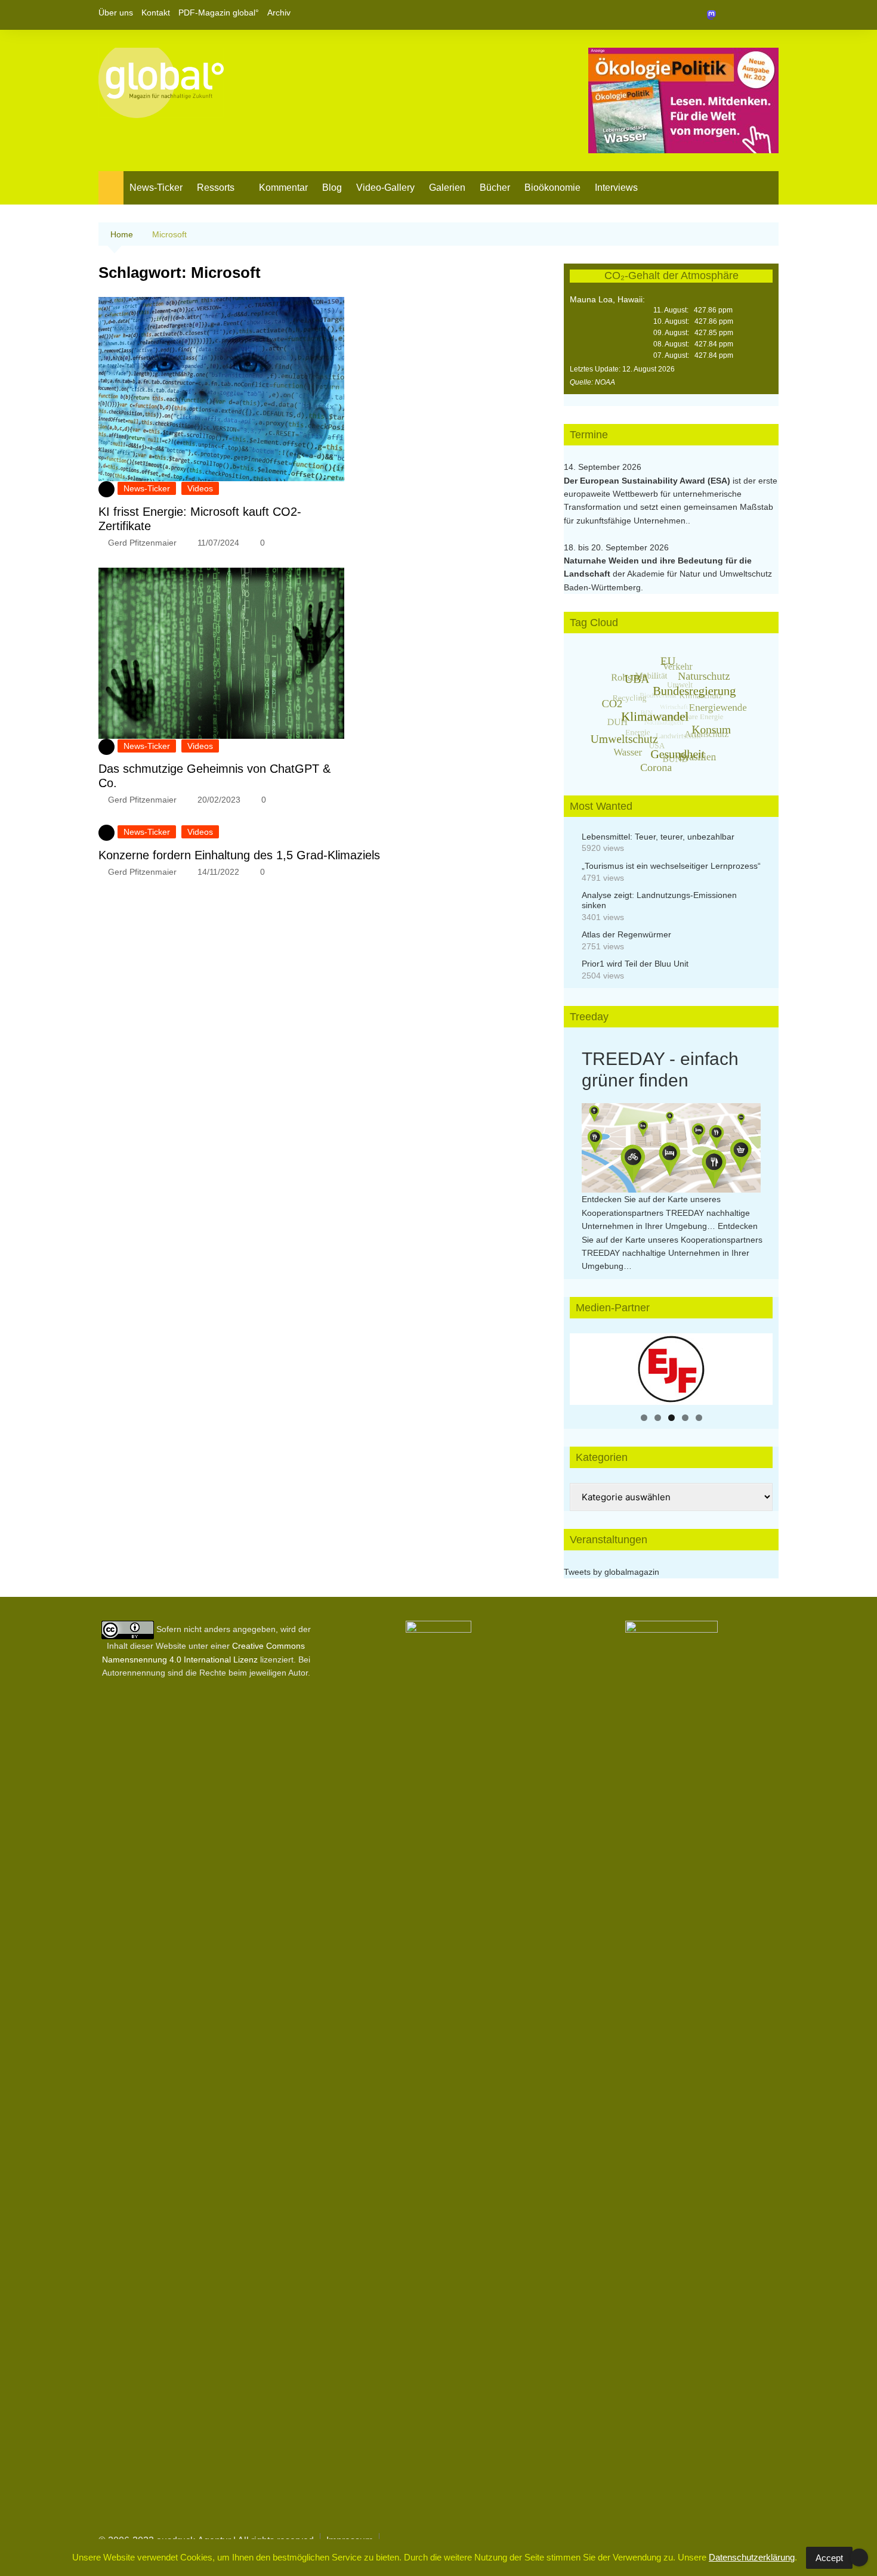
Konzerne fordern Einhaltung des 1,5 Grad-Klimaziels (239, 855)
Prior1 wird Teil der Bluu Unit (635, 964)
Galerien (447, 188)
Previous (585, 1366)
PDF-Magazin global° (219, 13)
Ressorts (216, 188)
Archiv (279, 13)
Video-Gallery (385, 188)
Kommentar (283, 188)
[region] (671, 1369)
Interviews (616, 188)
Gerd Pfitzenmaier (142, 543)
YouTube (770, 15)
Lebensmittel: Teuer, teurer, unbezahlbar (658, 837)
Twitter (749, 15)
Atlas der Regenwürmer (626, 934)
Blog (332, 188)
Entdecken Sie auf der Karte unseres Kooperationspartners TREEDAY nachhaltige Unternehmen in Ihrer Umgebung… (666, 1213)
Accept (829, 2558)
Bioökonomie (552, 188)
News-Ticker (156, 188)
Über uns (116, 13)
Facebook (729, 15)
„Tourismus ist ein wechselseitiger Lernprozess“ (671, 866)
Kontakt (156, 13)
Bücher (495, 188)
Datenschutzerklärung (752, 2557)
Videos (200, 488)
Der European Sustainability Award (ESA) (648, 481)
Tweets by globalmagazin (612, 1572)
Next (758, 1366)
